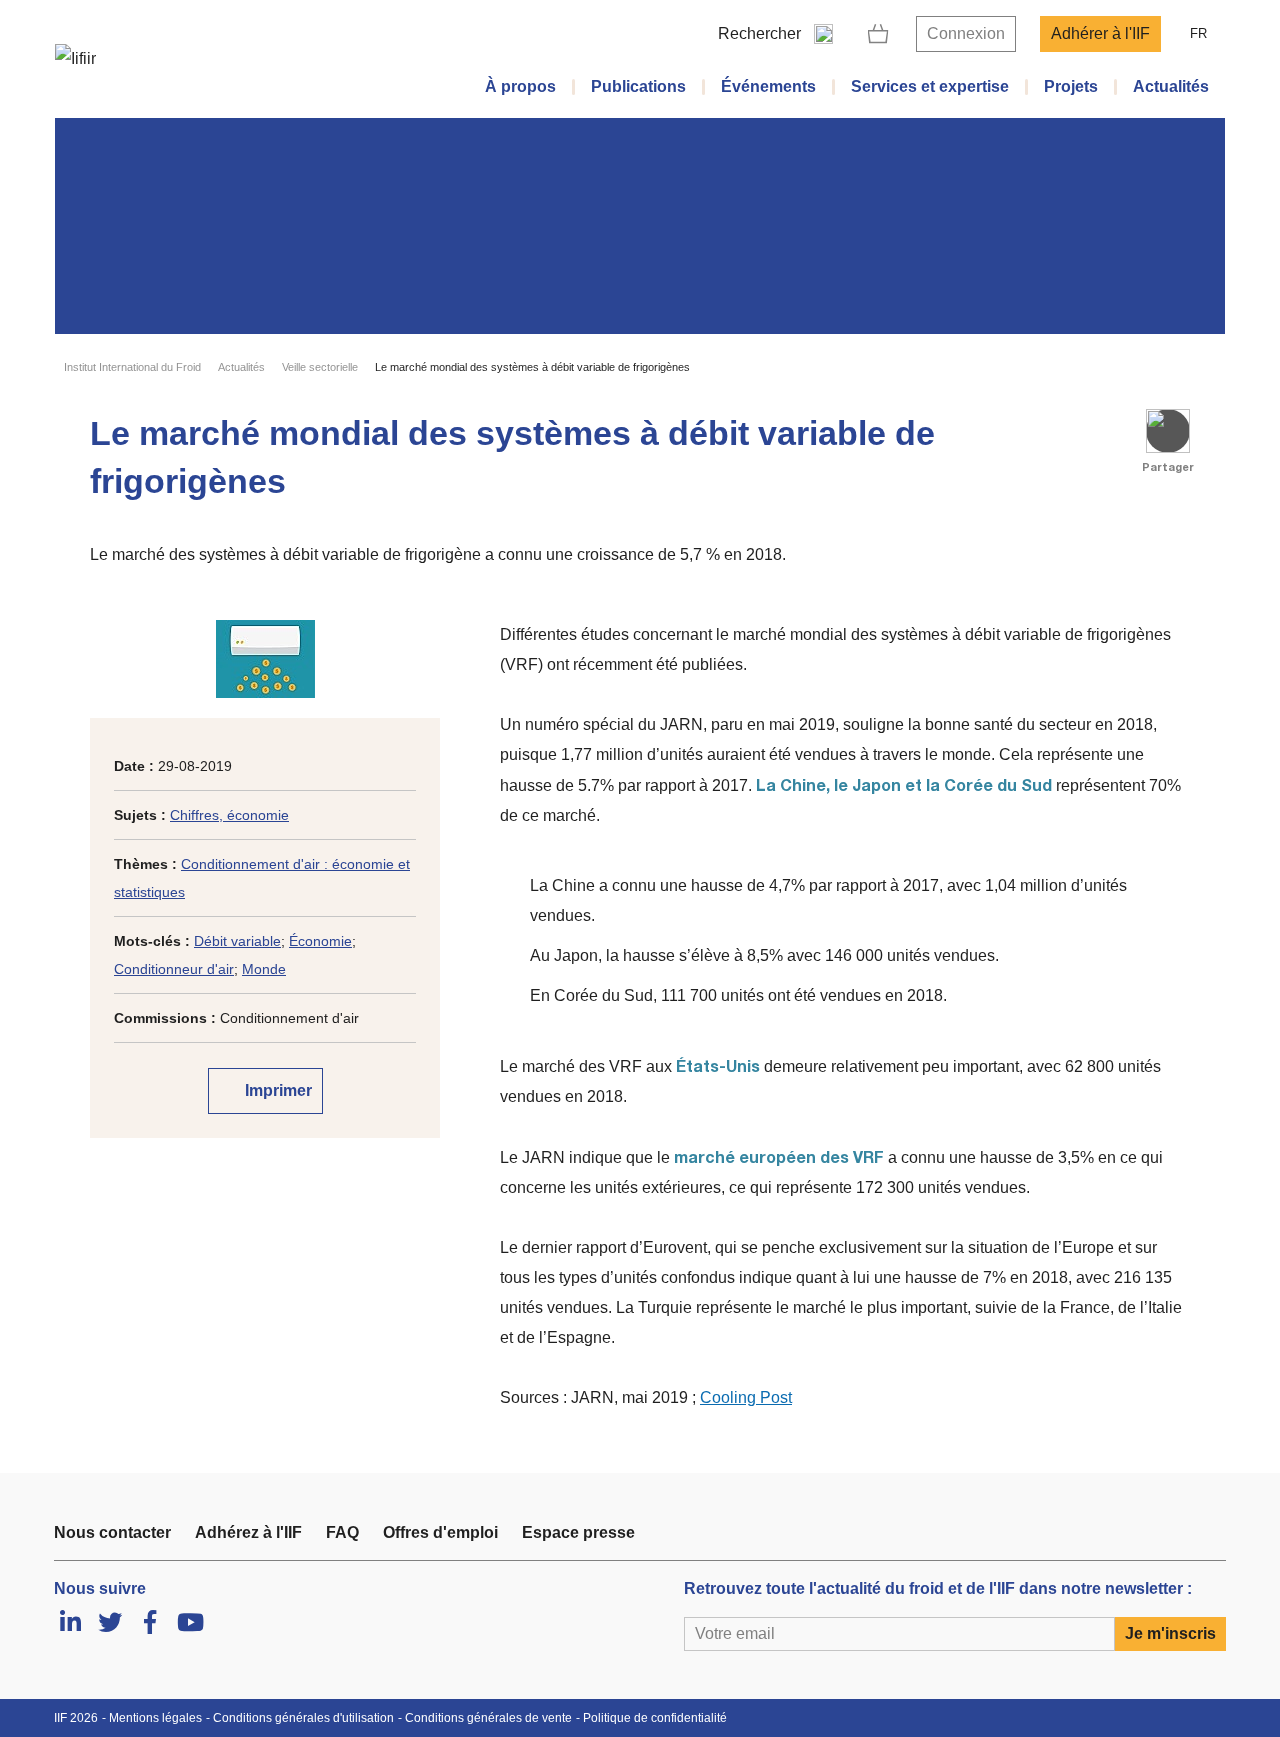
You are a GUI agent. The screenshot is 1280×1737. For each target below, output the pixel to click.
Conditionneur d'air (174, 969)
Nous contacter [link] (112, 1532)
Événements (768, 86)
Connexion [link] (966, 33)
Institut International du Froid (132, 367)
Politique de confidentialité (655, 1718)
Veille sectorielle (320, 367)
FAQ (342, 1532)
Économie (320, 941)
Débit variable (237, 941)
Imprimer (276, 1090)
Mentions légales (155, 1718)
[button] (1168, 431)
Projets (1071, 86)
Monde (264, 969)
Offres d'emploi (440, 1532)
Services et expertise (930, 86)
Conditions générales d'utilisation (303, 1718)
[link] (878, 34)
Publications (638, 86)
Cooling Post (746, 1397)
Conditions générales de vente (488, 1718)
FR (1198, 33)
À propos (520, 86)
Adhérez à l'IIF (248, 1532)
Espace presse (578, 1532)
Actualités (1171, 86)
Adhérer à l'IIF (1100, 33)
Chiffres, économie (229, 815)
